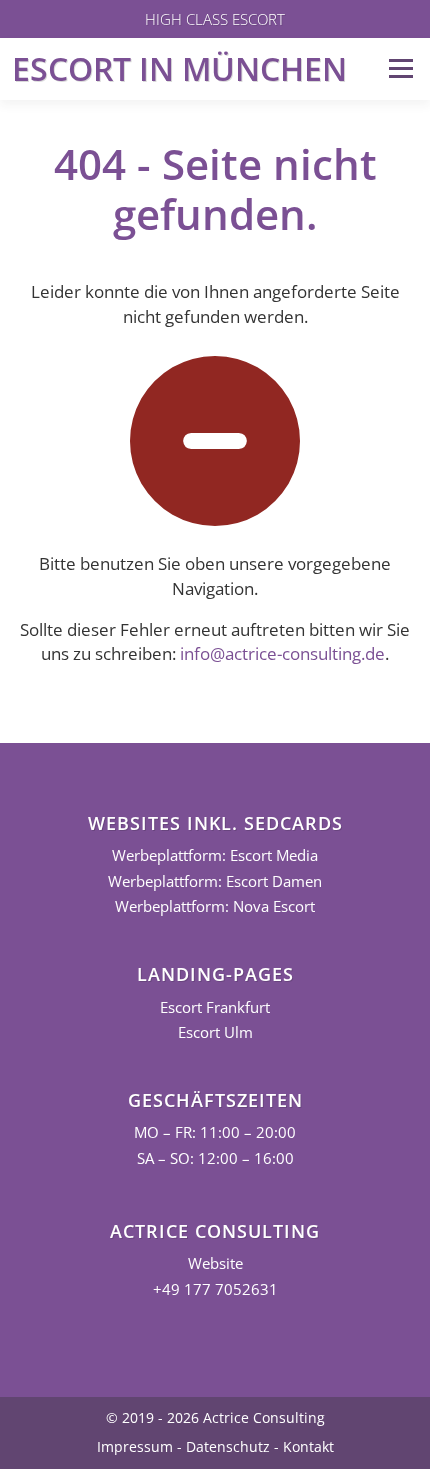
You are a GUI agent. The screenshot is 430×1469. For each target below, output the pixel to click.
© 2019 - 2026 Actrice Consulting (215, 1417)
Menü (400, 68)
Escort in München (179, 68)
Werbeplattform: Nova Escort (215, 906)
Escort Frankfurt (215, 1007)
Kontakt (308, 1446)
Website (215, 1263)
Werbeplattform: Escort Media (215, 855)
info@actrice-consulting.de (282, 653)
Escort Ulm (215, 1032)
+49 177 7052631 (215, 1289)
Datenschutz (228, 1446)
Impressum (135, 1446)
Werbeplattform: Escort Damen (215, 881)
